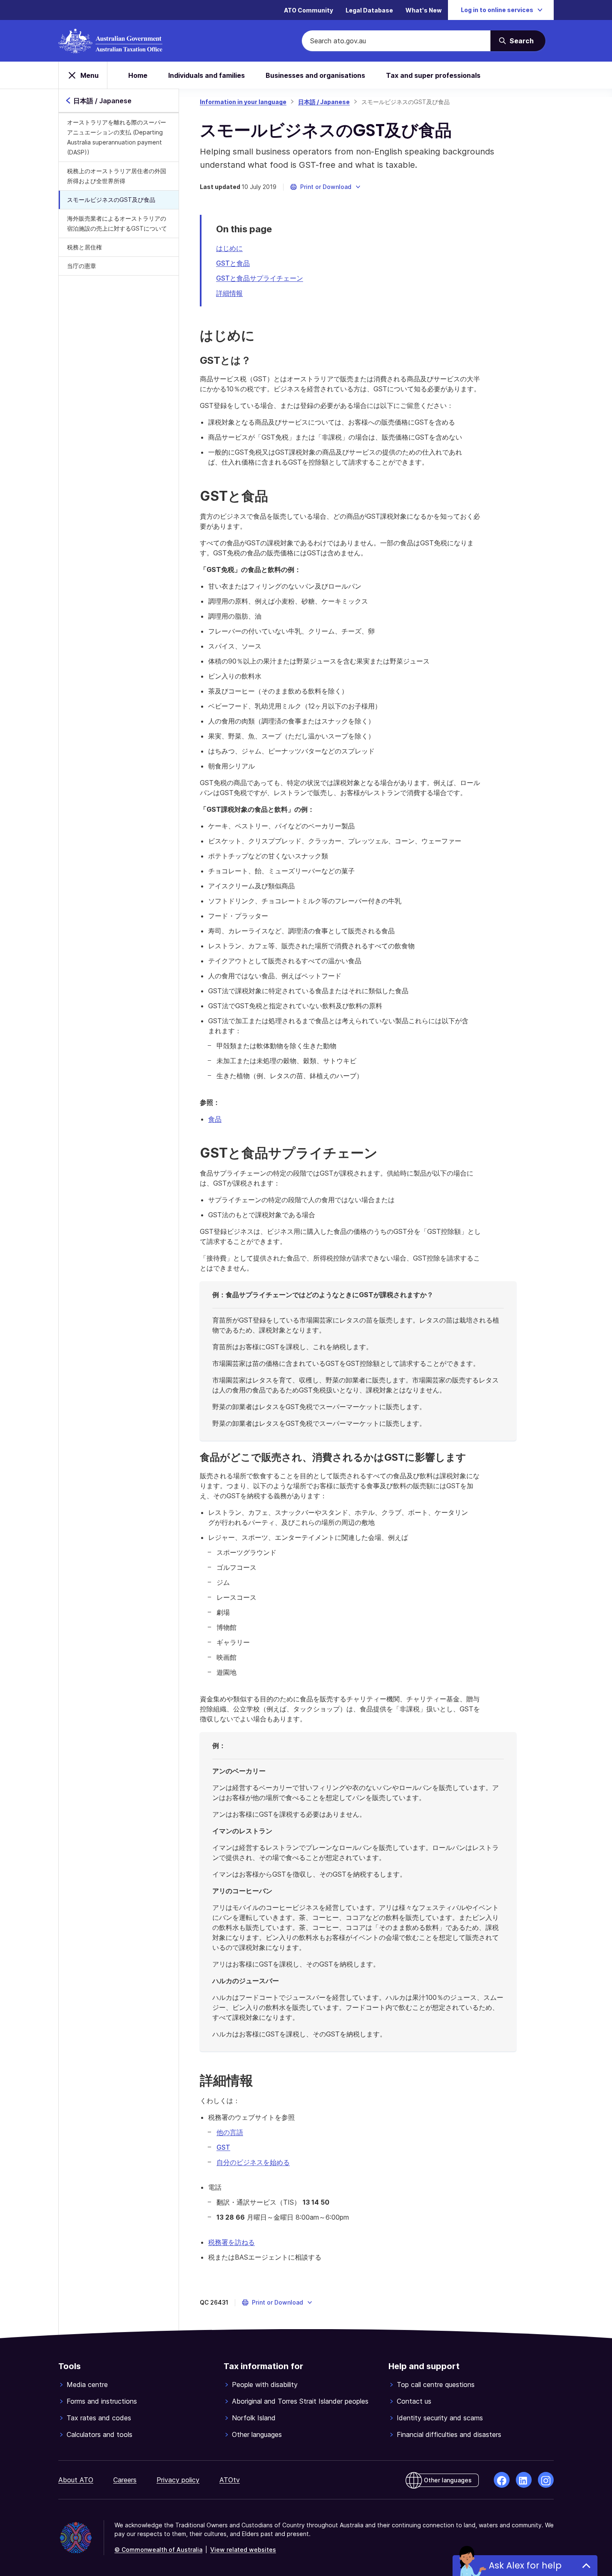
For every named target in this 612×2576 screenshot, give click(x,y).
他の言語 (230, 2132)
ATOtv (230, 2480)
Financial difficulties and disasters (449, 2434)
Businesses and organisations (315, 75)
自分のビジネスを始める (253, 2162)
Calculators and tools (100, 2434)
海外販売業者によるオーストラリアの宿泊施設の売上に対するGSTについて (117, 223)
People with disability (265, 2385)
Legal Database (369, 10)
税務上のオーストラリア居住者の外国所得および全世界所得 (117, 176)
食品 (215, 1119)
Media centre (87, 2385)
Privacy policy (178, 2480)
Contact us (414, 2401)
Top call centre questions (436, 2385)
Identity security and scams (440, 2418)
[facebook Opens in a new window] (502, 2480)
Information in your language (243, 102)
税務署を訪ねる (231, 2242)
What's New (424, 10)
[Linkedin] (524, 2480)
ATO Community (308, 10)
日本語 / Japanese (324, 102)
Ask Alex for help (525, 2565)
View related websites (243, 2550)
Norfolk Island (254, 2418)
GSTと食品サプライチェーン (260, 278)
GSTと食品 (233, 263)
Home (138, 75)
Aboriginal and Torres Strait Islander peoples (300, 2401)
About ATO (76, 2480)
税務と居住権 (85, 247)
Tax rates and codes (99, 2418)
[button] (326, 187)
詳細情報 (229, 293)
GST (223, 2147)
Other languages (257, 2434)
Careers (125, 2480)
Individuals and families (206, 75)
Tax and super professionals (433, 75)
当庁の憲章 (82, 266)
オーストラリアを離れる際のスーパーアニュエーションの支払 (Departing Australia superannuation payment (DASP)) (117, 137)
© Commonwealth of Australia (158, 2550)
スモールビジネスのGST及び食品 (111, 200)
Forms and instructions (102, 2401)
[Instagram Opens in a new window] (546, 2480)
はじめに (229, 248)
